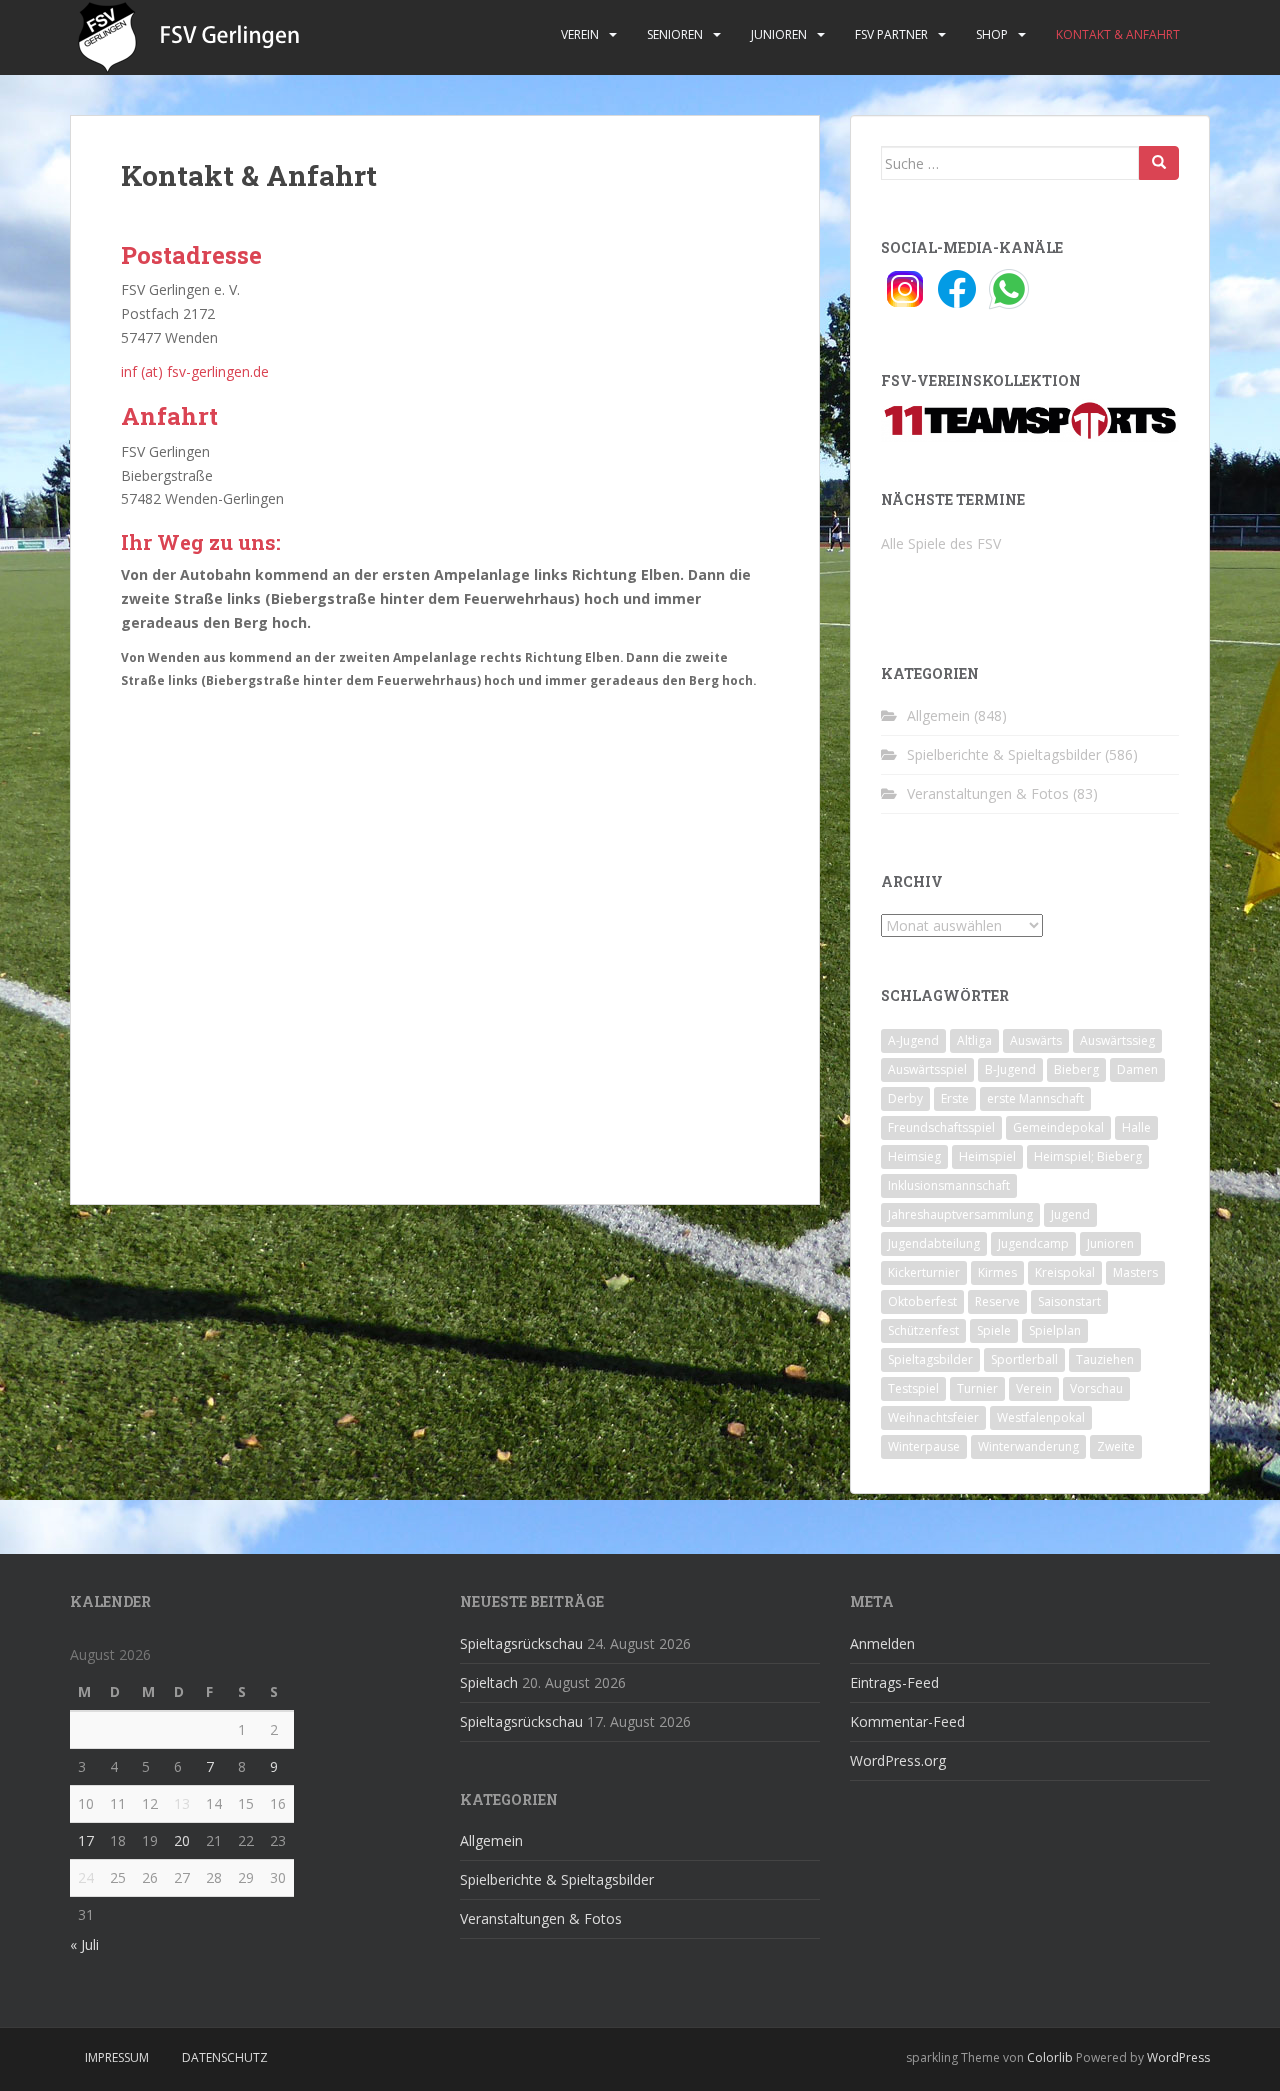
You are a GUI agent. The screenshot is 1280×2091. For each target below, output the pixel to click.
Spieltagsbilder (930, 1359)
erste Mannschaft (1035, 1098)
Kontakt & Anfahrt (1118, 34)
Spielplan (1055, 1330)
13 (182, 1803)
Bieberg (1076, 1069)
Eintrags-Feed (894, 1682)
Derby (905, 1098)
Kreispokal (1065, 1272)
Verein (580, 34)
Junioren (779, 34)
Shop (992, 34)
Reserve (997, 1301)
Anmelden (882, 1643)
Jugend (1070, 1214)
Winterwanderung (1028, 1446)
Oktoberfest (922, 1301)
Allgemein (938, 715)
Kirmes (997, 1272)
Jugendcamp (1033, 1243)
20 (182, 1840)
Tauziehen (1105, 1359)
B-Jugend (1010, 1069)
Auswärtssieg (1117, 1040)
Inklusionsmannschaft (949, 1185)
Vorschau (1096, 1388)
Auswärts (1036, 1040)
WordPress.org (898, 1760)
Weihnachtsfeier (933, 1417)
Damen (1137, 1069)
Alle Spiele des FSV (941, 543)
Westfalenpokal (1041, 1417)
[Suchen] (1159, 163)
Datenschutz (225, 2057)
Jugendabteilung (934, 1243)
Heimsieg (914, 1156)
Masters (1135, 1272)
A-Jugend (913, 1040)
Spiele (994, 1330)
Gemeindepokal (1058, 1127)
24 (86, 1877)
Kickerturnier (924, 1272)
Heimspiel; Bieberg (1088, 1156)
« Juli (84, 1944)
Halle (1136, 1127)
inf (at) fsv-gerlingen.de (195, 371)
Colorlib (1050, 2057)
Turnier (977, 1388)
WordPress (1178, 2057)
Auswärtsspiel (927, 1069)
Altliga (974, 1040)
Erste (955, 1098)
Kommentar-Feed (907, 1721)
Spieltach (489, 1682)
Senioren (675, 34)
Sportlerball (1024, 1359)
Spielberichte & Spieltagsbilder (1004, 754)
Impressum (117, 2057)
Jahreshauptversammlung (960, 1214)
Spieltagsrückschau (521, 1643)
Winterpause (924, 1446)
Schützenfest (923, 1330)
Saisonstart (1069, 1301)
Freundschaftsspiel (941, 1127)
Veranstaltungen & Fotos (988, 793)
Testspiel (913, 1388)
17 (86, 1840)
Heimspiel (987, 1156)
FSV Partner (891, 34)
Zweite (1116, 1446)
